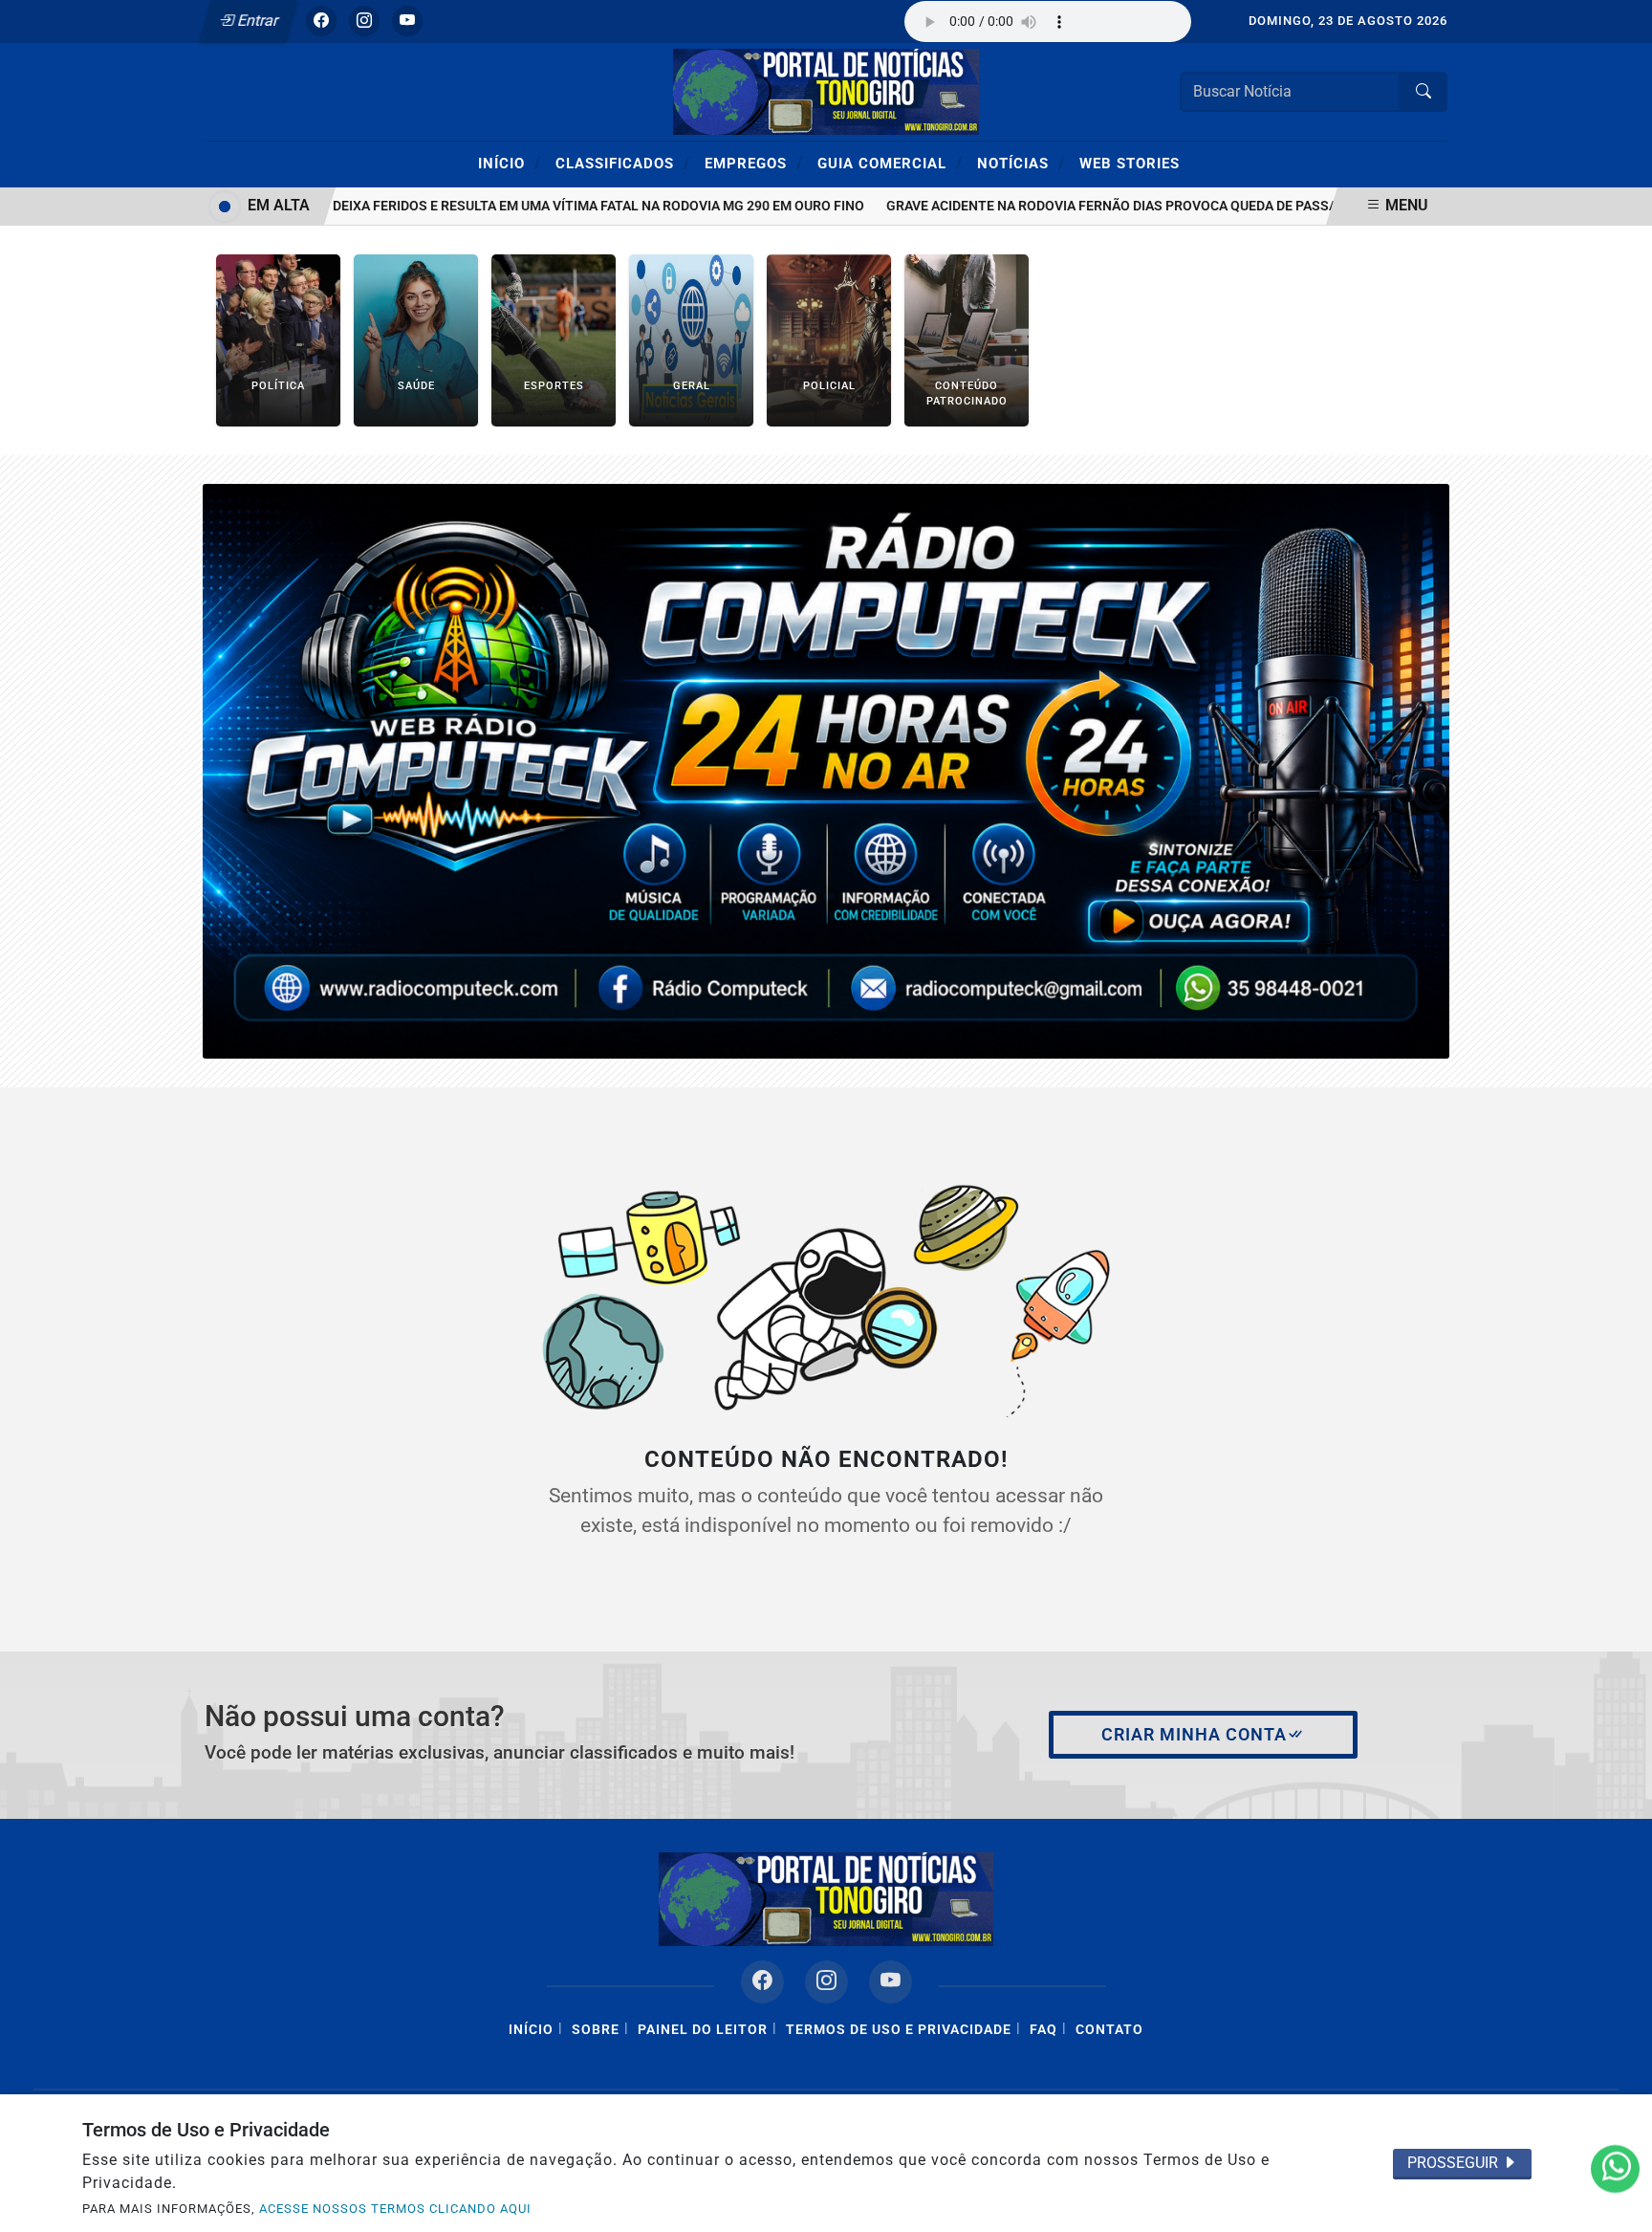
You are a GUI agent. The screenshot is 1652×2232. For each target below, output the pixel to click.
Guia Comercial (890, 163)
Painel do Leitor (703, 2030)
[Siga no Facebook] (321, 21)
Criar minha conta (1194, 1735)
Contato (1109, 2030)
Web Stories (1130, 164)
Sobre (596, 2030)
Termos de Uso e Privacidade (899, 2030)
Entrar (257, 21)
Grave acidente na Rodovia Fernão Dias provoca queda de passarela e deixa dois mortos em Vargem (1202, 206)
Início (510, 163)
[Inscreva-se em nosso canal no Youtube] (891, 1982)
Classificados (623, 163)
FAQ (1043, 2030)
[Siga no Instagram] (364, 21)
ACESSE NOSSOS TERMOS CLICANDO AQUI (395, 2209)
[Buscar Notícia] (1424, 92)
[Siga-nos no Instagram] (826, 1982)
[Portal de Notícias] (826, 90)
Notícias (1021, 163)
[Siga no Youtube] (407, 21)
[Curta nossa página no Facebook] (762, 1982)
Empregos (754, 163)
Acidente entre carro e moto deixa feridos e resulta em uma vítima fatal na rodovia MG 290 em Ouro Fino (456, 206)
